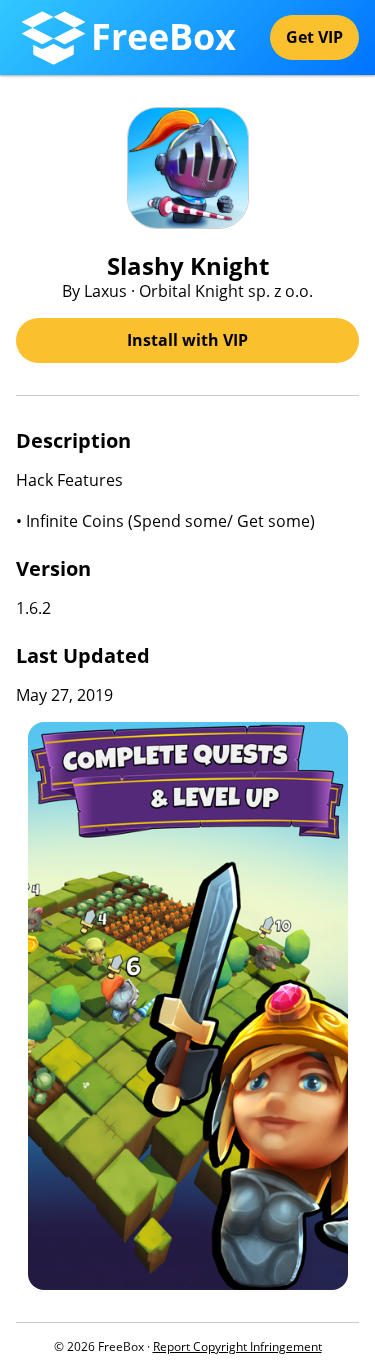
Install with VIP (187, 340)
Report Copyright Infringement (237, 1346)
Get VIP (314, 37)
